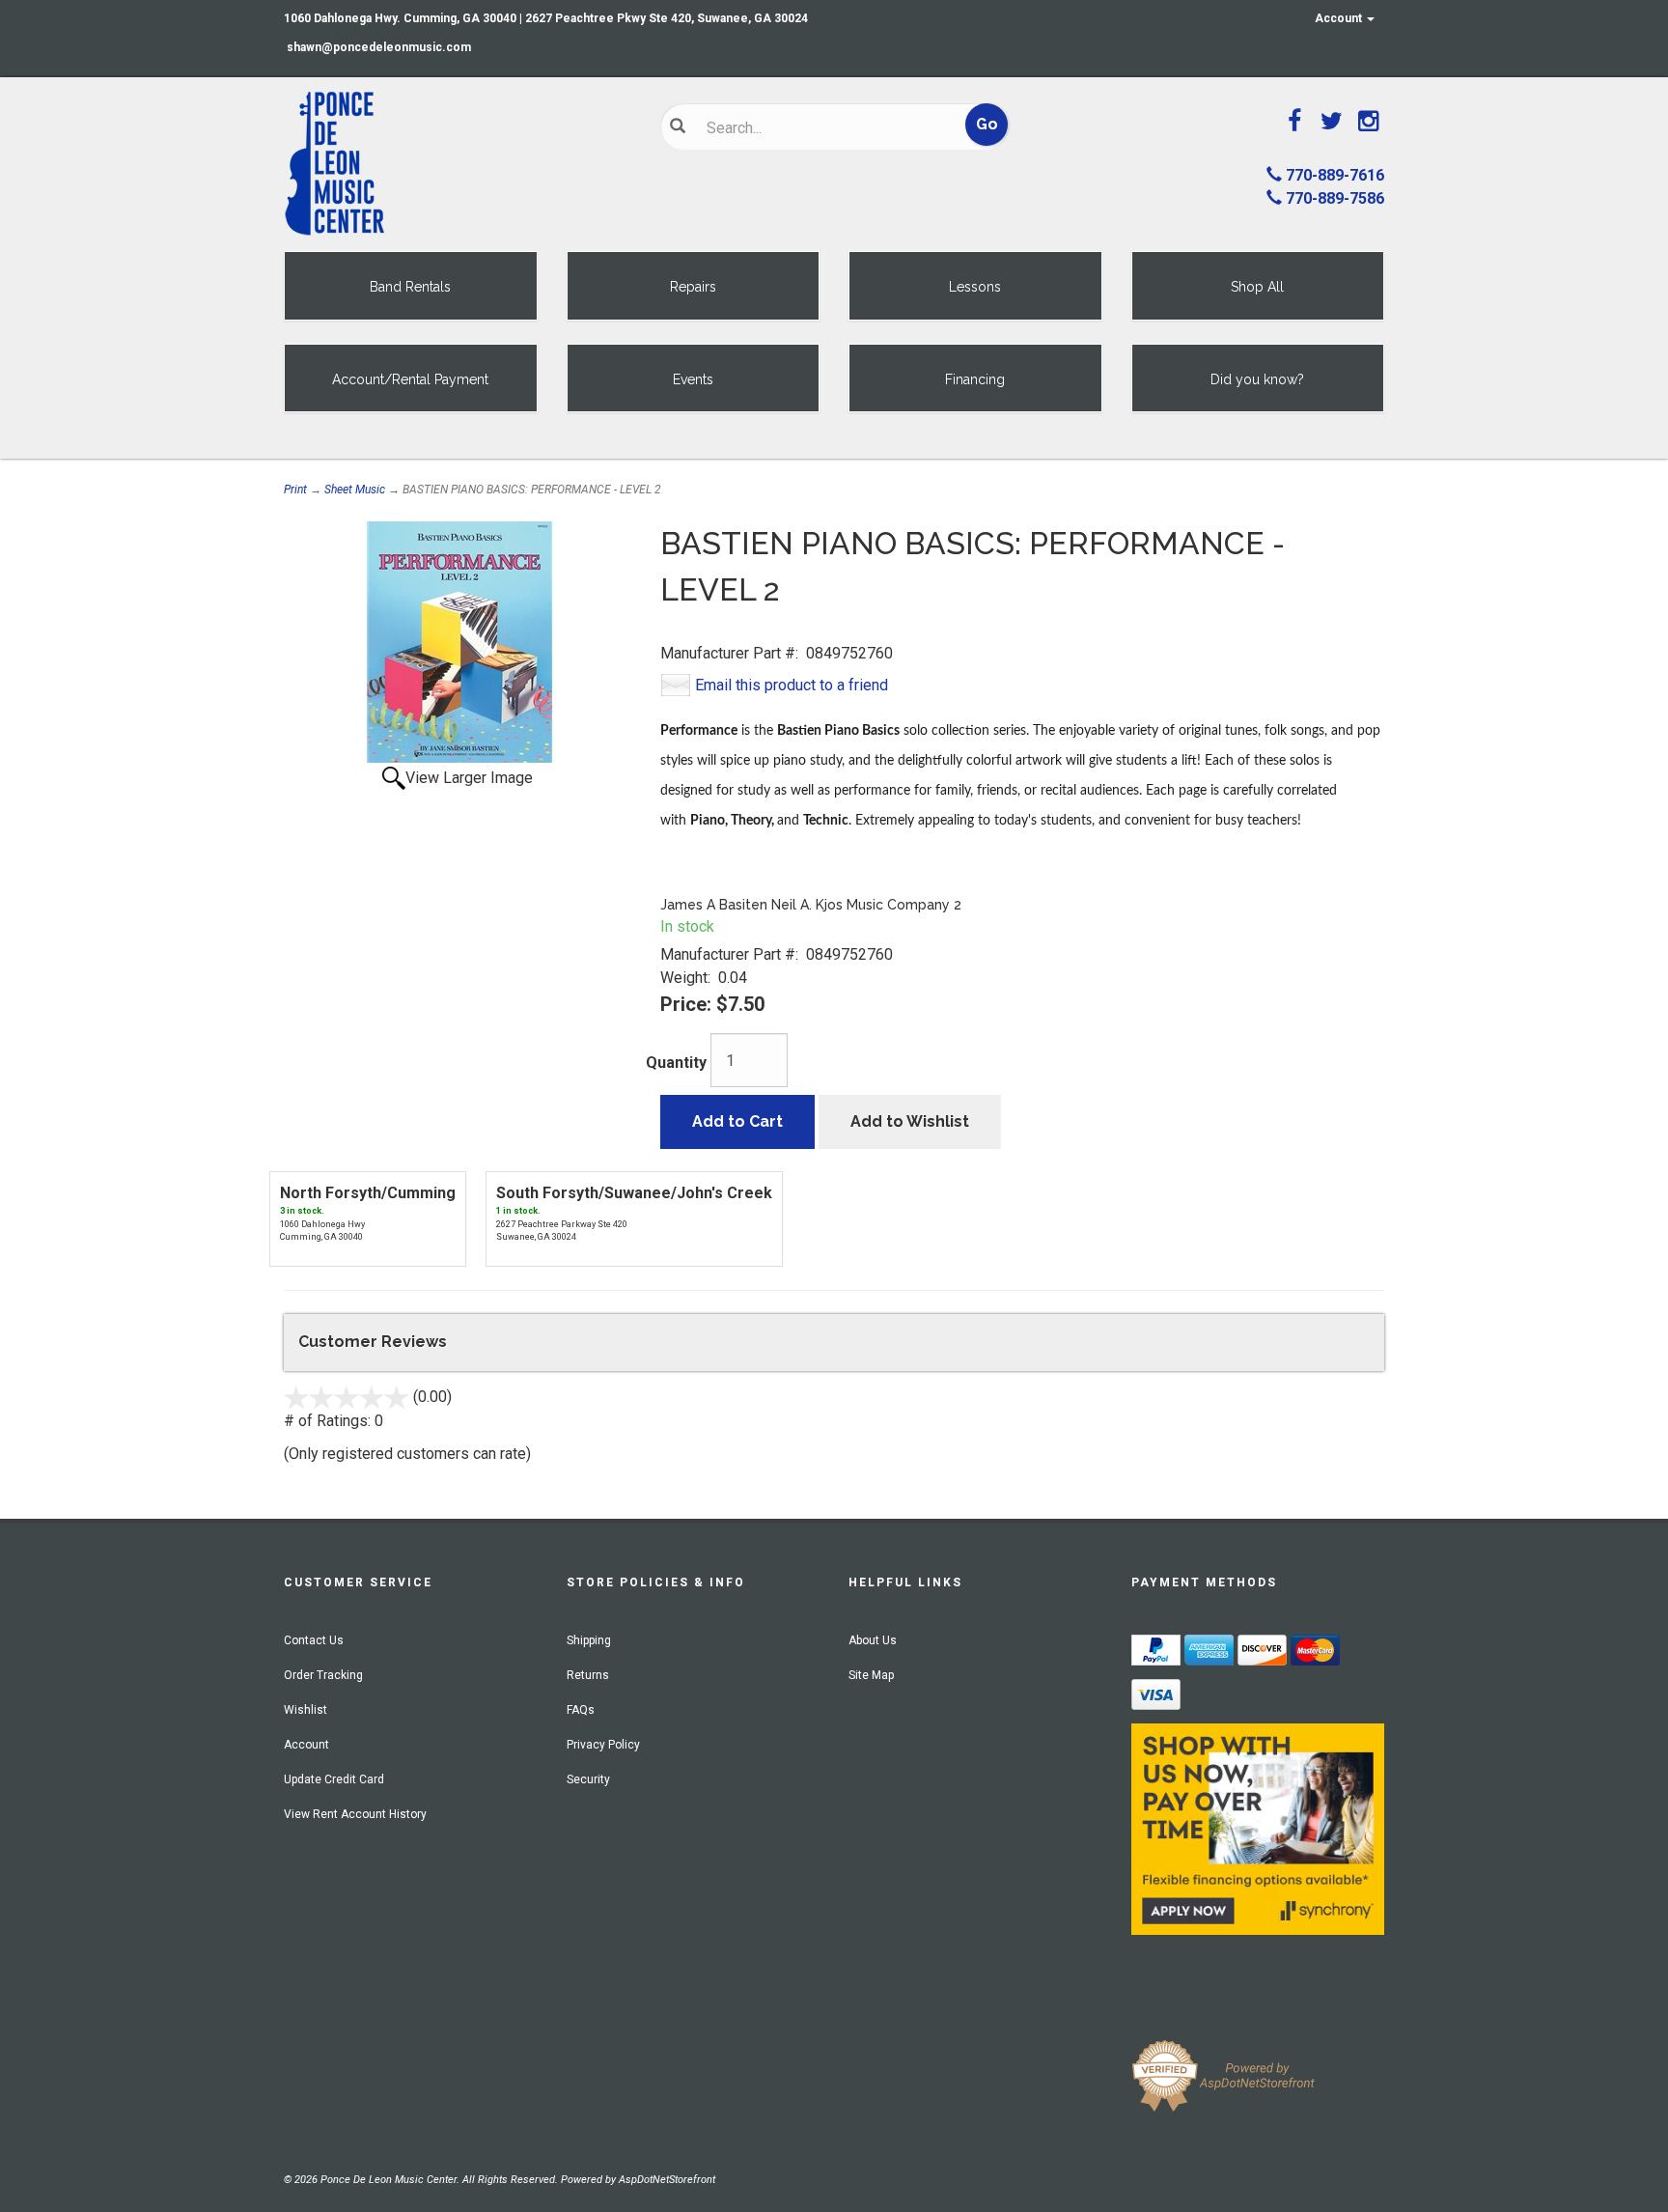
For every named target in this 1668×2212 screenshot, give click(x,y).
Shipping (589, 1640)
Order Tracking (323, 1675)
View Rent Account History (355, 1814)
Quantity (676, 1063)
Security (588, 1779)
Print (295, 490)
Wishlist (306, 1710)
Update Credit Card (334, 1779)
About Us (873, 1640)
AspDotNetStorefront (667, 2180)
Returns (588, 1675)
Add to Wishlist (910, 1121)
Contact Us (314, 1640)
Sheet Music (355, 490)
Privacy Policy (603, 1745)
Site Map (871, 1675)
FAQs (581, 1710)
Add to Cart (737, 1121)
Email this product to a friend (792, 685)
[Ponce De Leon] (458, 164)
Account (1340, 18)
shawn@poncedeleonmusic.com (379, 47)
